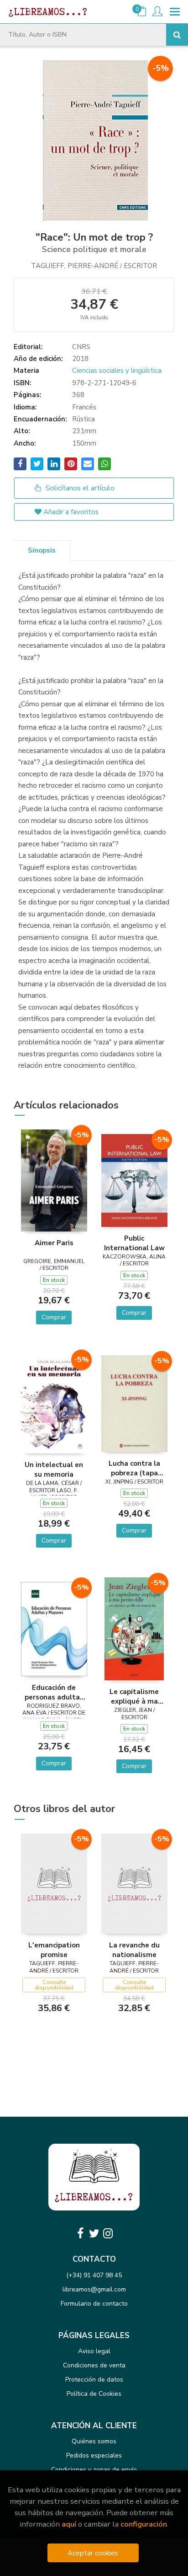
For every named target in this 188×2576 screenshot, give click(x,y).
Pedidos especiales (94, 2455)
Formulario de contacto (94, 2304)
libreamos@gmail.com (94, 2289)
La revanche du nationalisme (134, 1950)
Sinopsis (42, 550)
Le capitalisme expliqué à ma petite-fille (134, 1696)
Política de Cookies (94, 2394)
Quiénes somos (94, 2441)
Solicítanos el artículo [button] (79, 488)
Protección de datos (94, 2380)
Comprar (54, 1317)
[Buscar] (177, 35)
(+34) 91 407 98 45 (94, 2275)
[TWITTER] (94, 2233)
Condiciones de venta (94, 2365)
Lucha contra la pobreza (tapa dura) (134, 1468)
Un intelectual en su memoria (54, 1469)
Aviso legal (94, 2351)
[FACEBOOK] (80, 2233)
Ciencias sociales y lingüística (117, 371)
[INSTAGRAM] (108, 2233)
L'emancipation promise (54, 1950)
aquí (69, 2524)
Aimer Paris (54, 1243)
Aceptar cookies (93, 2553)
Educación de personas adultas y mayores (54, 1692)
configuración (144, 2524)
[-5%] (54, 1180)
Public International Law (134, 1243)
